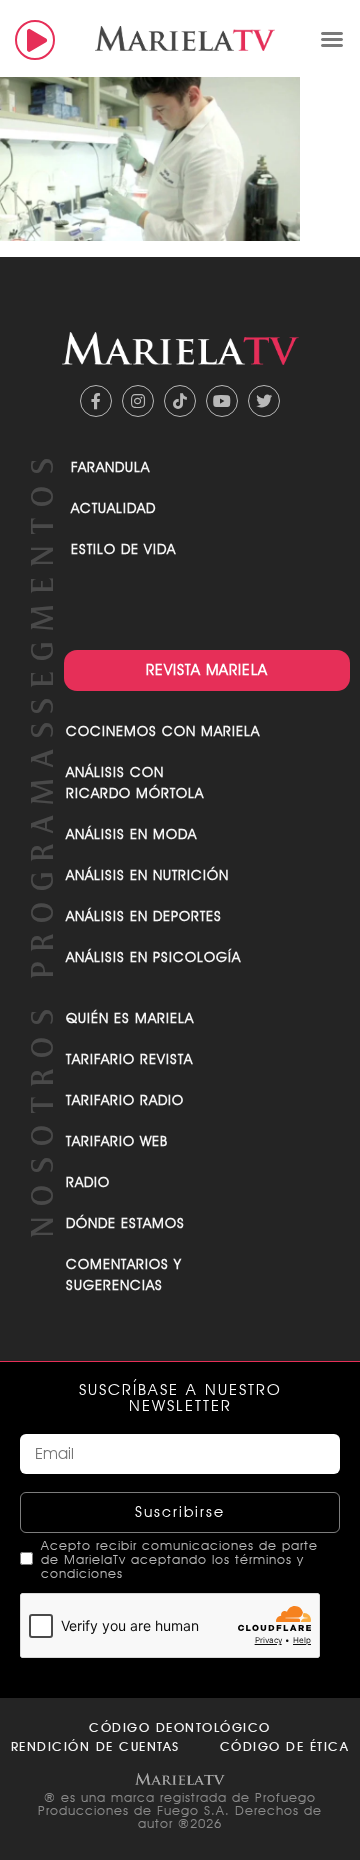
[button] (332, 39)
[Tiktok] (180, 401)
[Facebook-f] (96, 401)
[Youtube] (222, 401)
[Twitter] (264, 401)
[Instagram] (138, 401)
